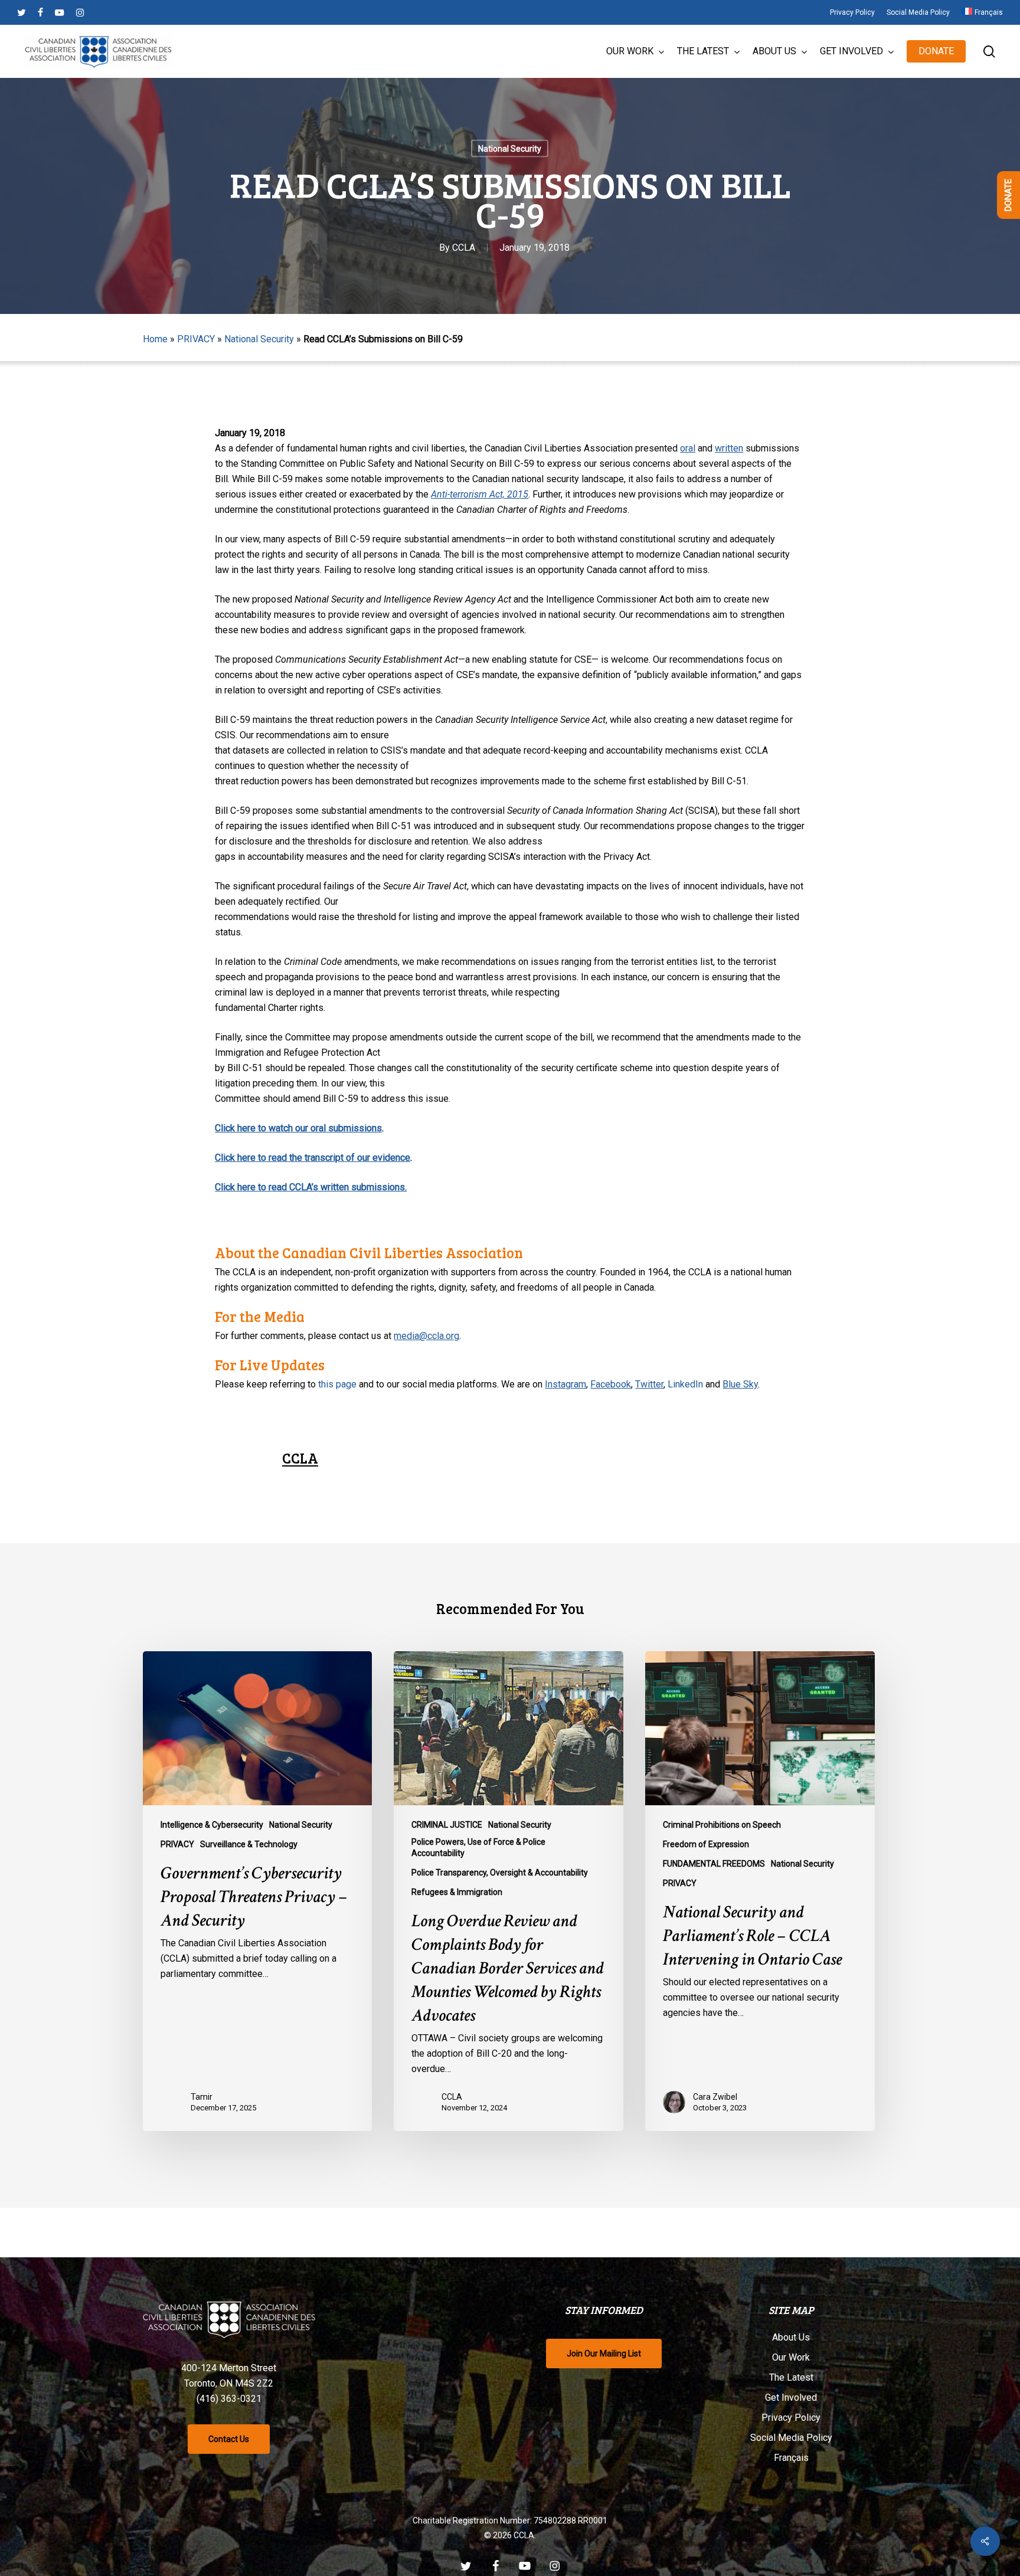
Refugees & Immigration (457, 1892)
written (729, 448)
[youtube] (60, 12)
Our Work (791, 2357)
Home (155, 339)
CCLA (464, 248)
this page (337, 1384)
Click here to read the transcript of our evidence (313, 1158)
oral (688, 448)
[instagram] (80, 12)
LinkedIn (685, 1384)
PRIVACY (196, 339)
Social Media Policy (791, 2438)
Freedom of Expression (706, 1844)
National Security (510, 149)
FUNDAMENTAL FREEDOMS (714, 1864)
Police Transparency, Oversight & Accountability (500, 1873)
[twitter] (22, 12)
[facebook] (40, 12)
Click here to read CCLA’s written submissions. (311, 1187)
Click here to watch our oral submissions (298, 1128)
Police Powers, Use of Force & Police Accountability (478, 1847)
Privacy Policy (791, 2418)
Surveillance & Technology (249, 1844)
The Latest (791, 2377)
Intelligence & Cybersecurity (212, 1825)
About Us (791, 2337)
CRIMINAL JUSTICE (447, 1825)
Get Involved (791, 2397)
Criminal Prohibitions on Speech (722, 1825)
